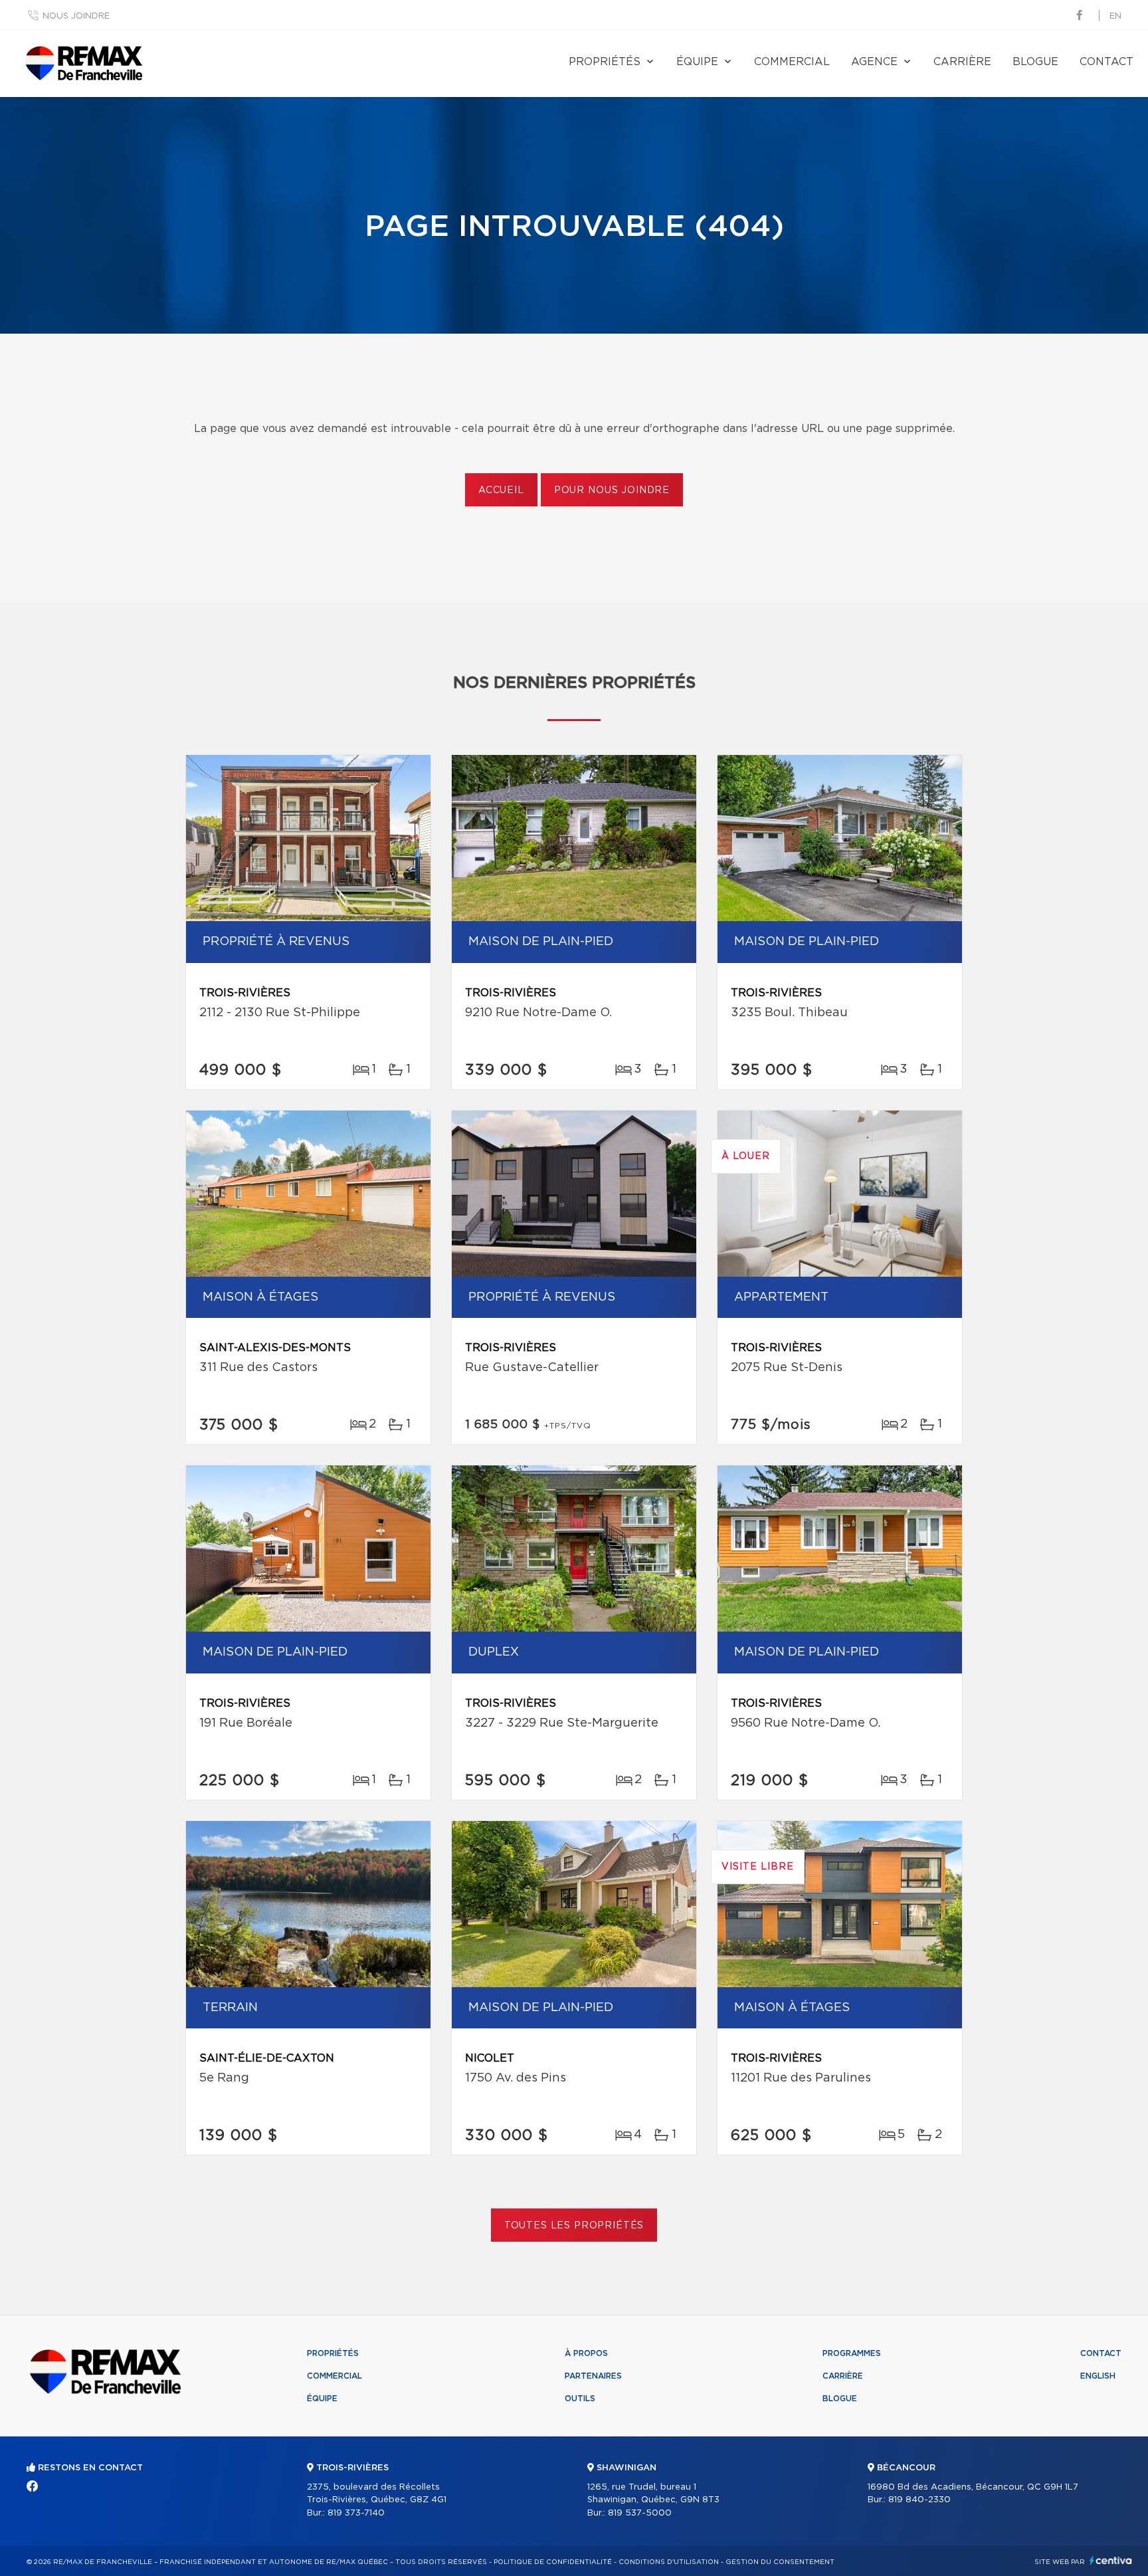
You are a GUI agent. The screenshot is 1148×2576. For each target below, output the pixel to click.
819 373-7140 (356, 2513)
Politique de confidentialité (553, 2562)
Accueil (501, 490)
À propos (586, 2353)
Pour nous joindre (612, 490)
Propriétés (605, 62)
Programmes (852, 2353)
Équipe (697, 62)
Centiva (1111, 2560)
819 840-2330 (919, 2500)
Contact (1106, 62)
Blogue (1035, 62)
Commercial (792, 62)
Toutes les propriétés (574, 2226)
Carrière (962, 62)
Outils (580, 2399)
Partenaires (593, 2376)
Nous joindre (76, 16)
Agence (874, 62)
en (1115, 16)
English (1098, 2376)
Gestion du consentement (780, 2562)
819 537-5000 (640, 2513)
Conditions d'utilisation (669, 2562)
